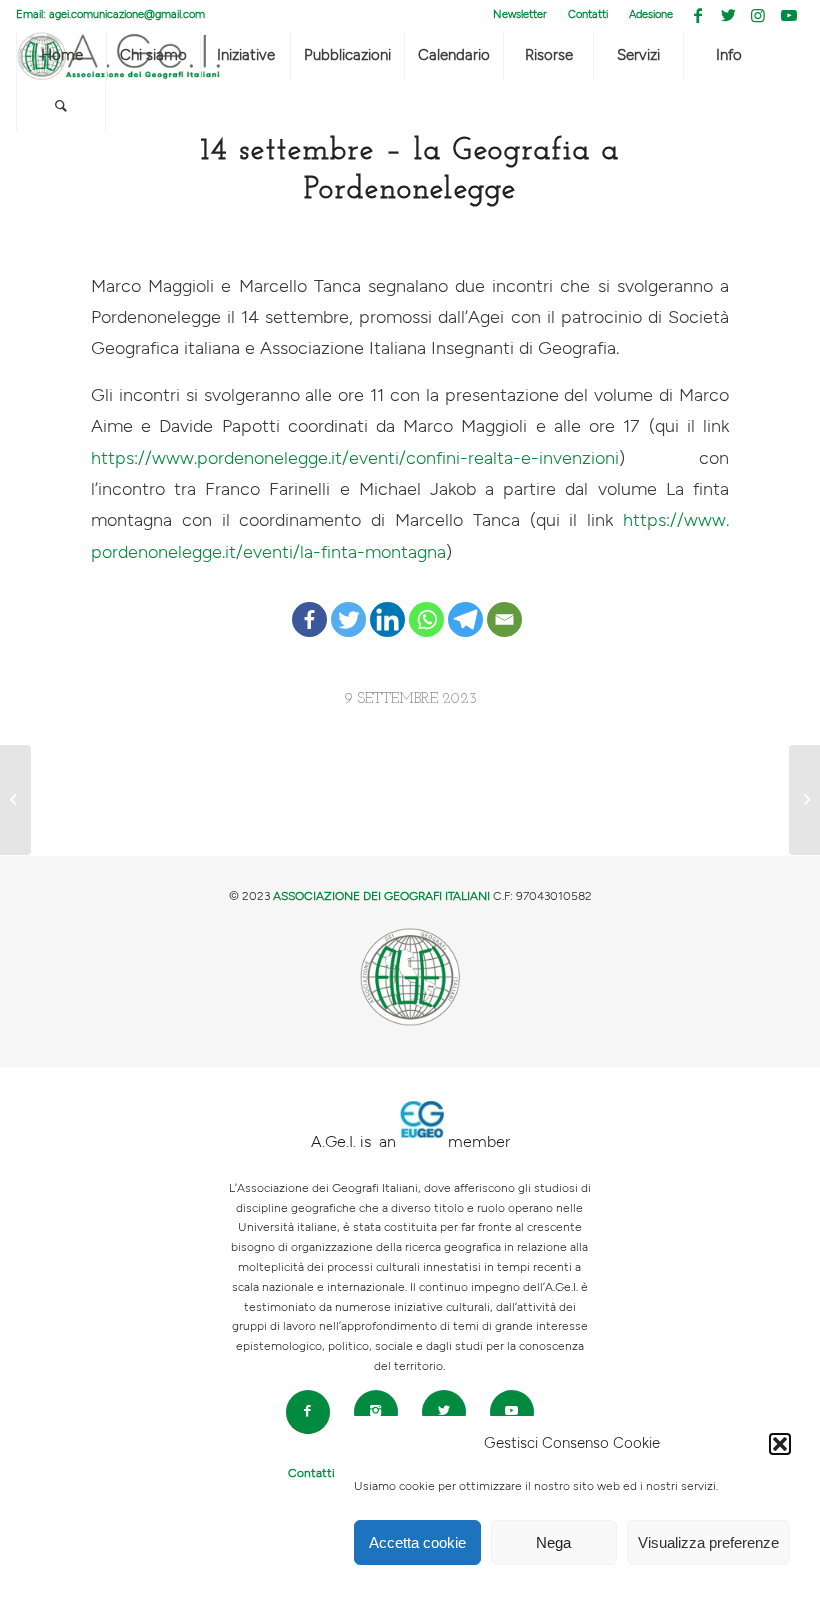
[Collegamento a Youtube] (789, 15)
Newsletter (520, 14)
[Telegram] (465, 604)
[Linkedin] (387, 604)
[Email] (504, 604)
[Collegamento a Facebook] (698, 15)
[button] (780, 1444)
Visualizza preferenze (708, 1542)
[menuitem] (520, 15)
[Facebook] (309, 604)
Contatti (588, 14)
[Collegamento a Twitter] (728, 15)
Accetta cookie (417, 1542)
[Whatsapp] (426, 604)
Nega (553, 1542)
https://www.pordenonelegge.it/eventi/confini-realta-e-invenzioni (355, 458)
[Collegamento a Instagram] (758, 15)
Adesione (651, 14)
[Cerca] (61, 106)
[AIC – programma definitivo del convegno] (15, 800)
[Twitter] (348, 604)
